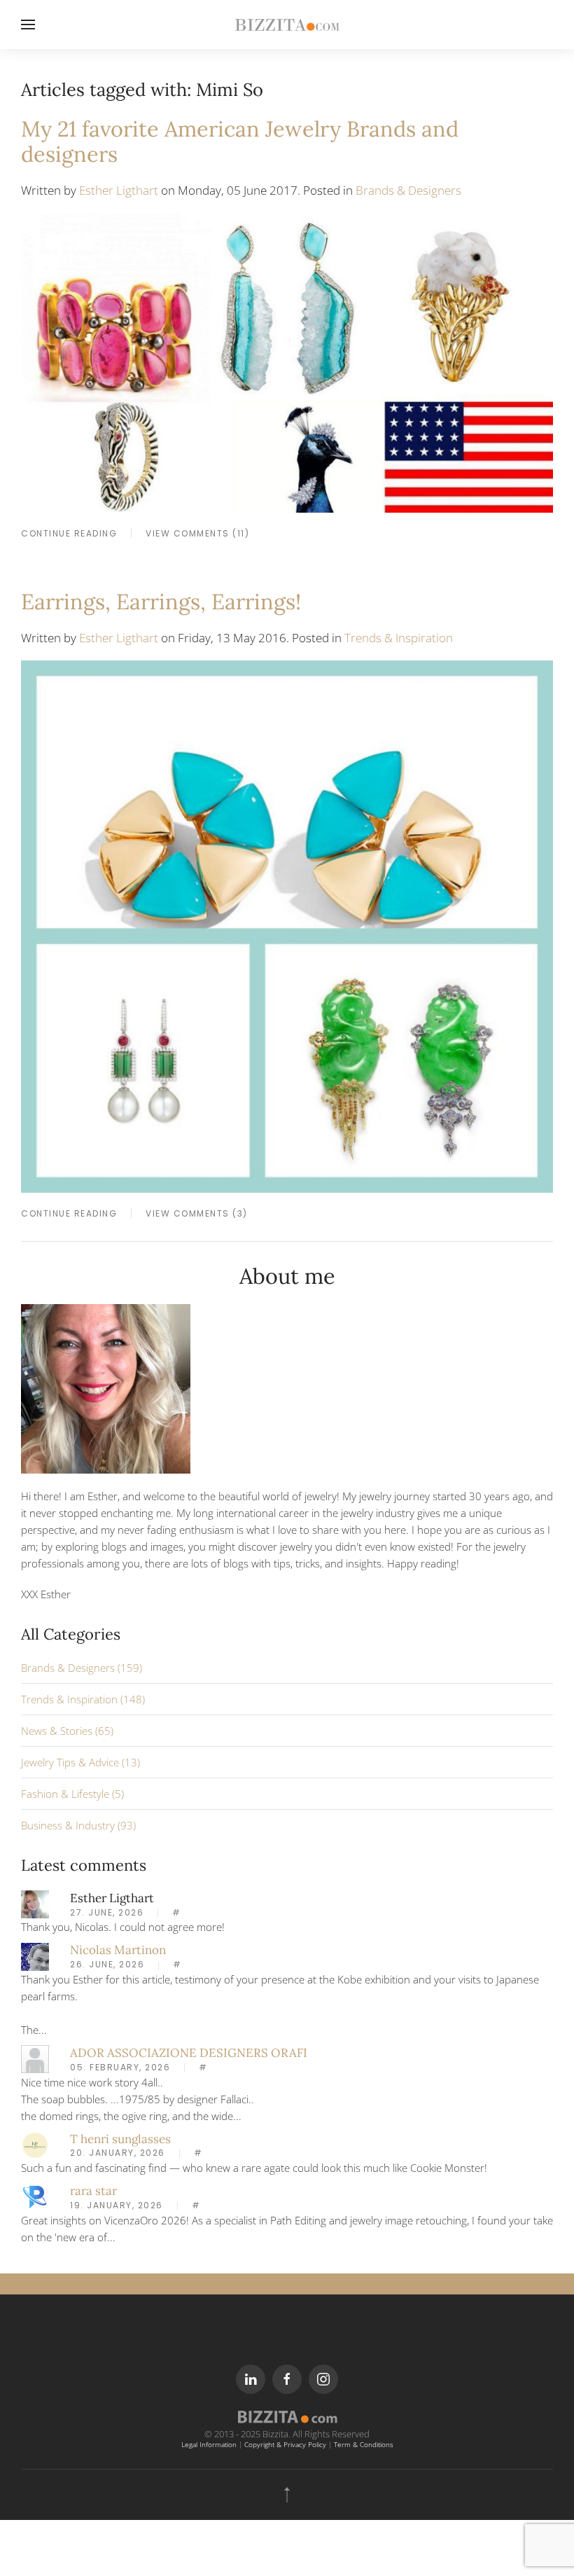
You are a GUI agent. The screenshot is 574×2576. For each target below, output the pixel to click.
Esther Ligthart (119, 190)
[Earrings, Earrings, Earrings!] (287, 925)
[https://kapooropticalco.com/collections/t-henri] (35, 2144)
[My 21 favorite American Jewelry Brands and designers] (287, 361)
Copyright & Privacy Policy (285, 2445)
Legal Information (209, 2445)
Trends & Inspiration (399, 638)
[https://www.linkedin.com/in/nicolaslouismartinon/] (35, 1955)
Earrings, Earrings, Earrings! (161, 601)
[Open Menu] (28, 25)
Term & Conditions (364, 2445)
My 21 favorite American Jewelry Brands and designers (240, 141)
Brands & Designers (408, 190)
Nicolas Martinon (118, 1950)
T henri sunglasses (120, 2139)
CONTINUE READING (69, 533)
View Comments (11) (197, 533)
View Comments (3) (197, 1213)
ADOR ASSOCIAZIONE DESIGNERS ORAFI (189, 2053)
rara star (93, 2191)
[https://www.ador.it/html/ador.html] (35, 2058)
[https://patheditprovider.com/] (35, 2196)
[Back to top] (287, 2495)
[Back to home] (287, 25)
